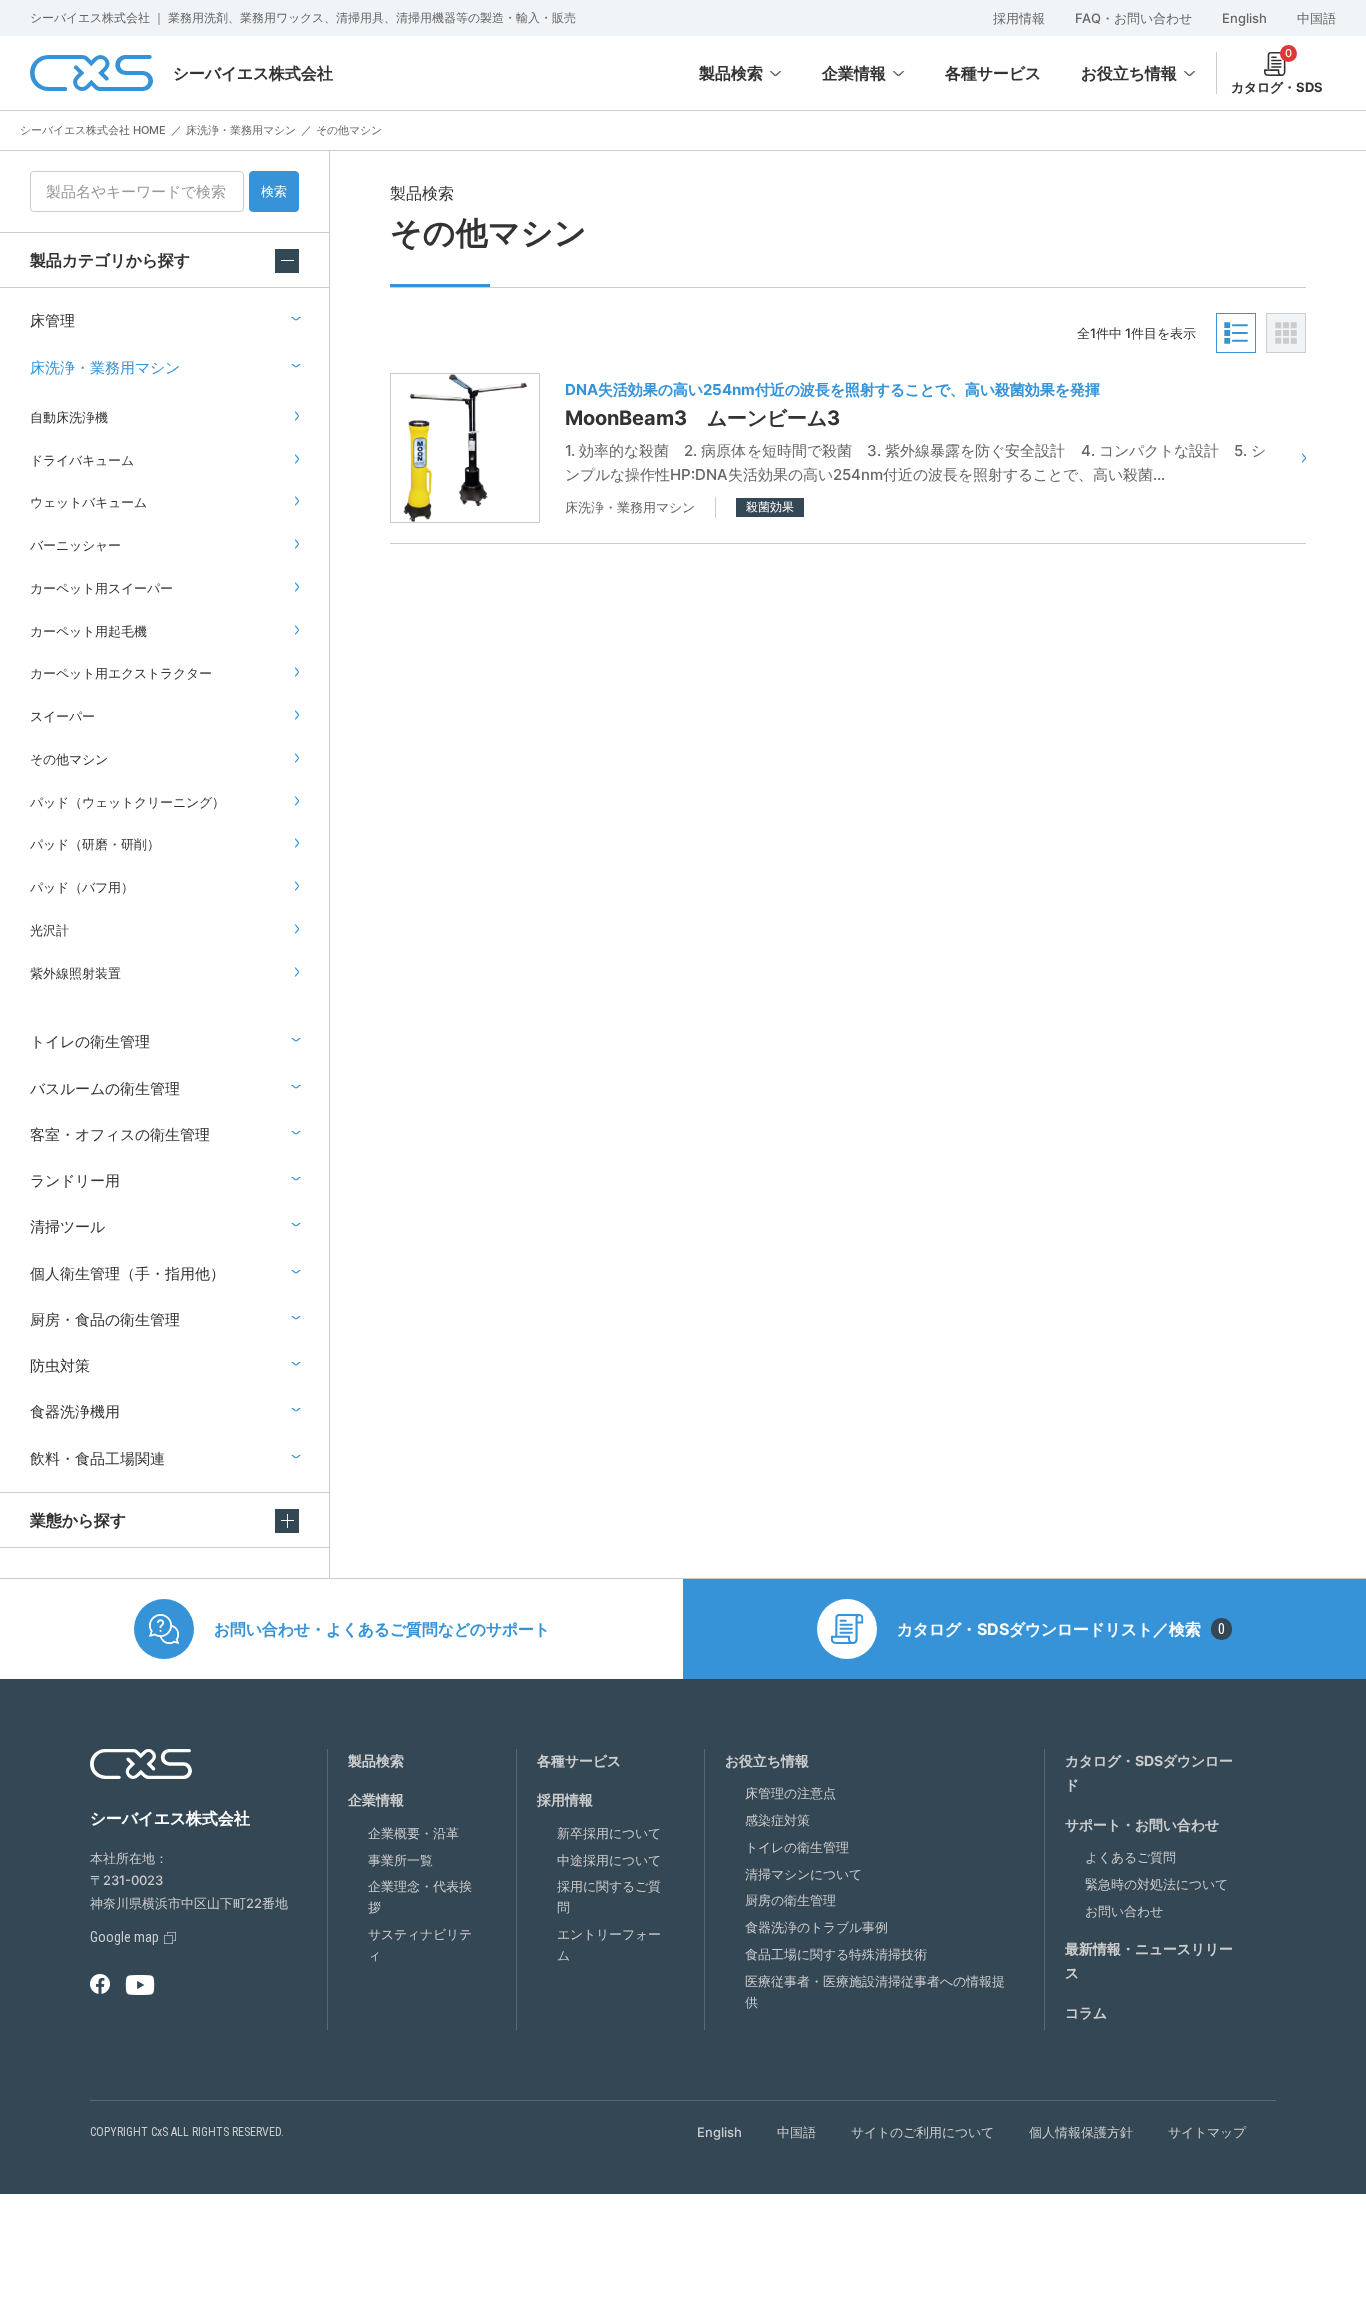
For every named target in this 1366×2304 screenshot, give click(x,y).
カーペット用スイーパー (101, 588)
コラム (1086, 2012)
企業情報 (854, 73)
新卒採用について (609, 1833)
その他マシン (69, 759)
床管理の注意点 (790, 1793)
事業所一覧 (400, 1860)
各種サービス (579, 1760)
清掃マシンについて (803, 1874)
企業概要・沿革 (413, 1833)
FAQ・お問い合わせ (1133, 18)
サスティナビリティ (420, 1944)
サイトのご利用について (922, 2132)
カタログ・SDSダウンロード (1149, 1773)
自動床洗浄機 (69, 417)
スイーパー (62, 716)
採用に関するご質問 (609, 1896)
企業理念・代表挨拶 (420, 1896)
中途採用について (609, 1860)
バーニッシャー (75, 545)
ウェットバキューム (88, 502)
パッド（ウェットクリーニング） (127, 802)
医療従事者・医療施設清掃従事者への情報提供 (875, 1991)
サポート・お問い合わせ (1142, 1824)
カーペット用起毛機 (88, 631)
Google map (124, 1937)
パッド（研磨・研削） (95, 844)
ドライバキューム (82, 460)
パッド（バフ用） (82, 887)
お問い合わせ (1124, 1911)
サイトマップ (1207, 2132)
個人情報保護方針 (1081, 2132)
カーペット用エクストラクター (121, 673)
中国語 (1316, 18)
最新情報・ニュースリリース (1149, 1961)
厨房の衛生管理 (790, 1900)
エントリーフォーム (609, 1944)
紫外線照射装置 (75, 973)
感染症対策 (777, 1820)
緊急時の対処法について (1156, 1884)
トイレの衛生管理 (797, 1847)
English (1244, 18)
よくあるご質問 (1130, 1857)
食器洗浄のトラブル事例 (816, 1927)
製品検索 (731, 73)
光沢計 (49, 930)
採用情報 (1019, 18)
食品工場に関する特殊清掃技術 (836, 1954)
